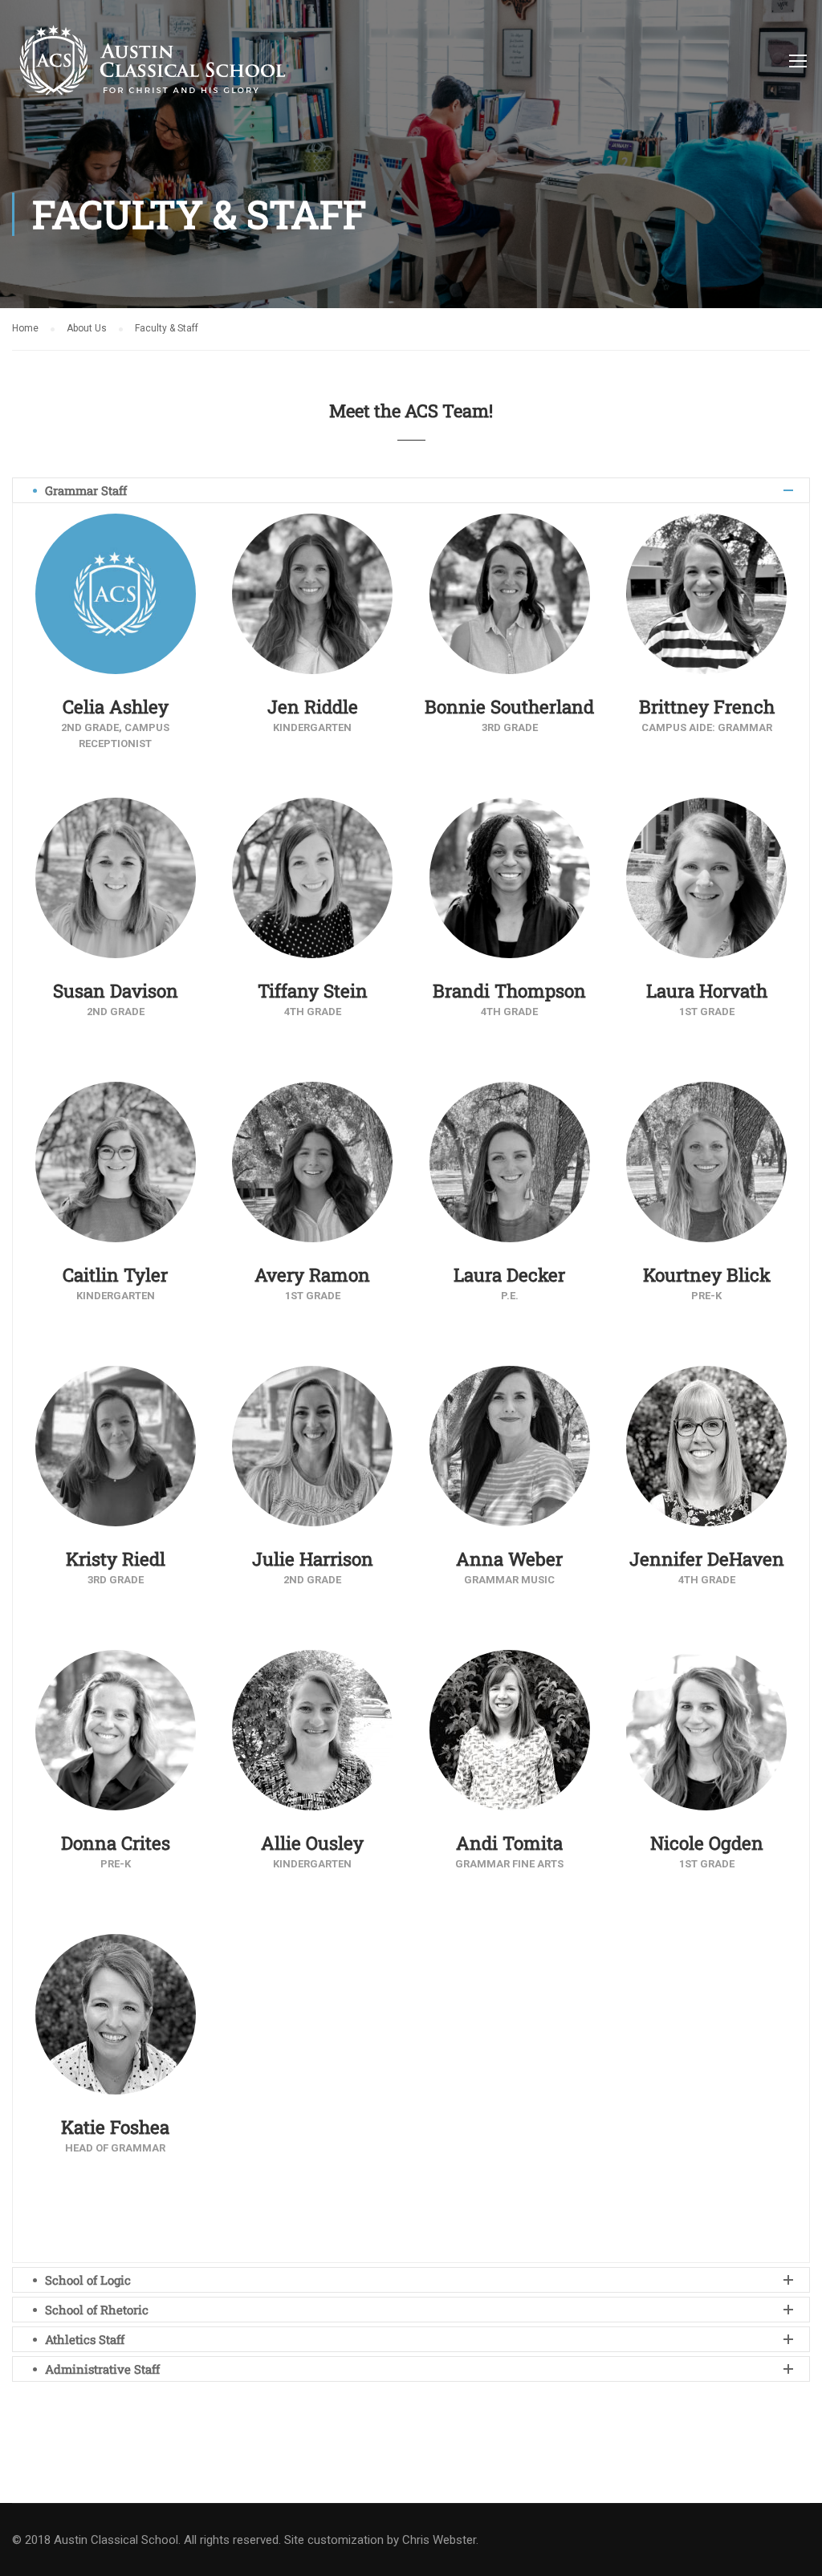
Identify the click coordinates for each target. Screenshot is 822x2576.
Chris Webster (439, 2540)
